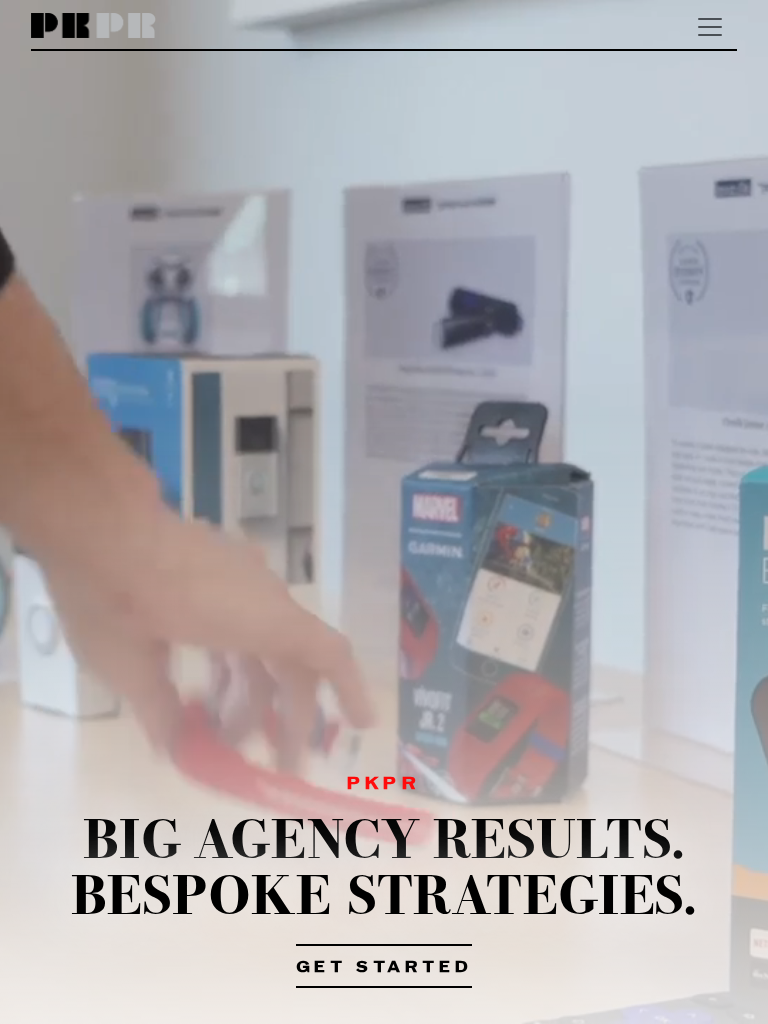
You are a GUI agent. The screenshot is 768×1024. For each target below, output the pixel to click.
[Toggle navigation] (710, 27)
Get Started (384, 968)
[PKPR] (93, 26)
